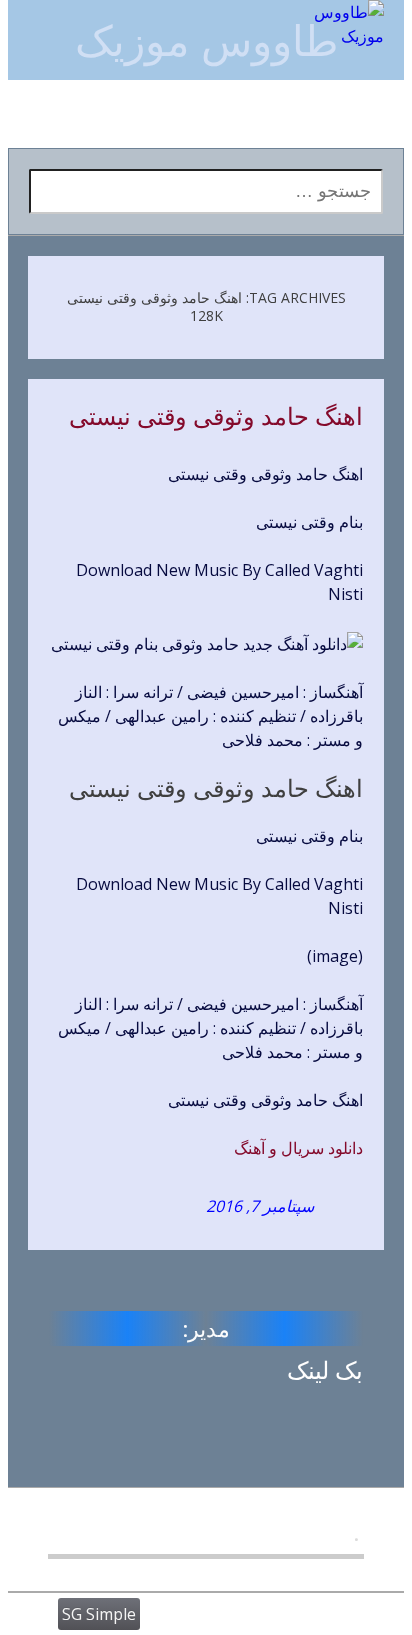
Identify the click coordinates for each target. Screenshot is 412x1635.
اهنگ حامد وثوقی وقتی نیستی (216, 417)
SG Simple (99, 1614)
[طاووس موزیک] (334, 24)
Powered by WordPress (231, 1614)
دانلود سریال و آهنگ (298, 1148)
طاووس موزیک (206, 39)
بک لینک (325, 1369)
